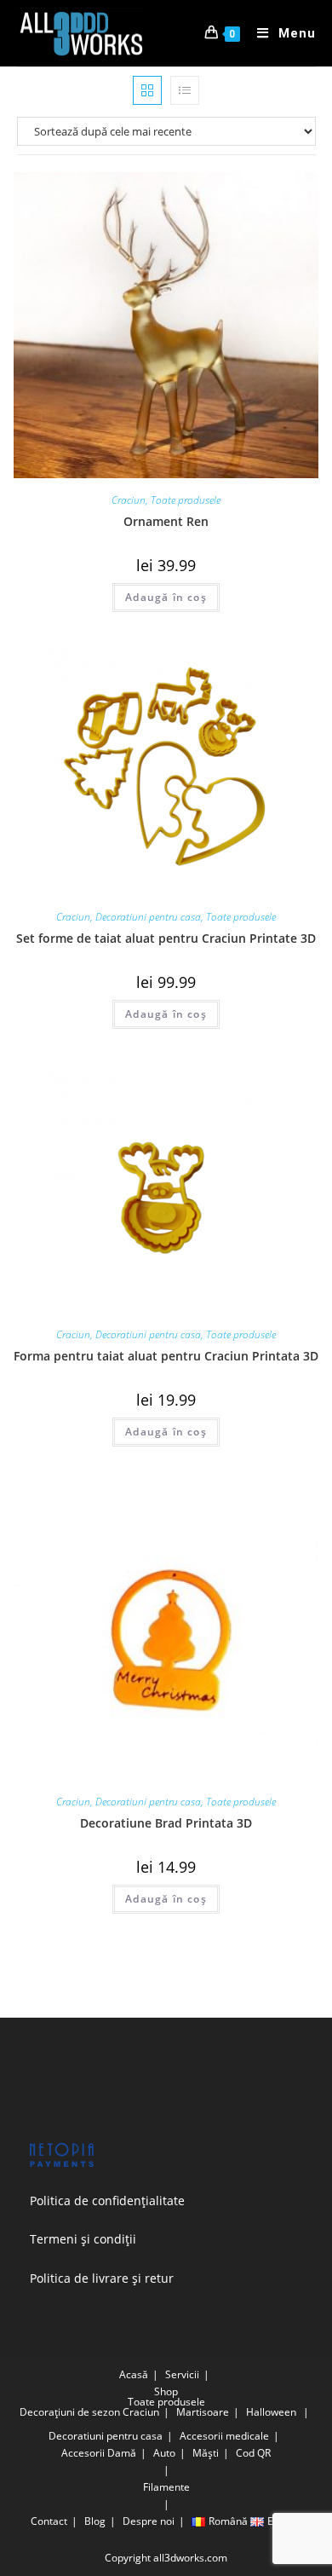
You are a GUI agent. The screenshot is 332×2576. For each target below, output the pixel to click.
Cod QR (253, 2453)
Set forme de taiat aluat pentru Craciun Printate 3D (166, 938)
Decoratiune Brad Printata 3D (166, 1823)
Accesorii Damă (99, 2453)
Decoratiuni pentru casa (148, 917)
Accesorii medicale (224, 2436)
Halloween (271, 2412)
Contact (49, 2521)
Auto (164, 2453)
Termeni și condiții (83, 2239)
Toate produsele (186, 500)
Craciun (129, 500)
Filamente (166, 2487)
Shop (166, 2391)
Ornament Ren (166, 521)
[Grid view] (147, 90)
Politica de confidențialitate (107, 2201)
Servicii (182, 2374)
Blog (95, 2521)
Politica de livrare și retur (102, 2278)
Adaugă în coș (166, 597)
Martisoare (203, 2412)
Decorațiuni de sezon (70, 2412)
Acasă (134, 2374)
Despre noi (149, 2521)
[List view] (185, 90)
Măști (206, 2453)
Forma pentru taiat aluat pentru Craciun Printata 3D (166, 1356)
